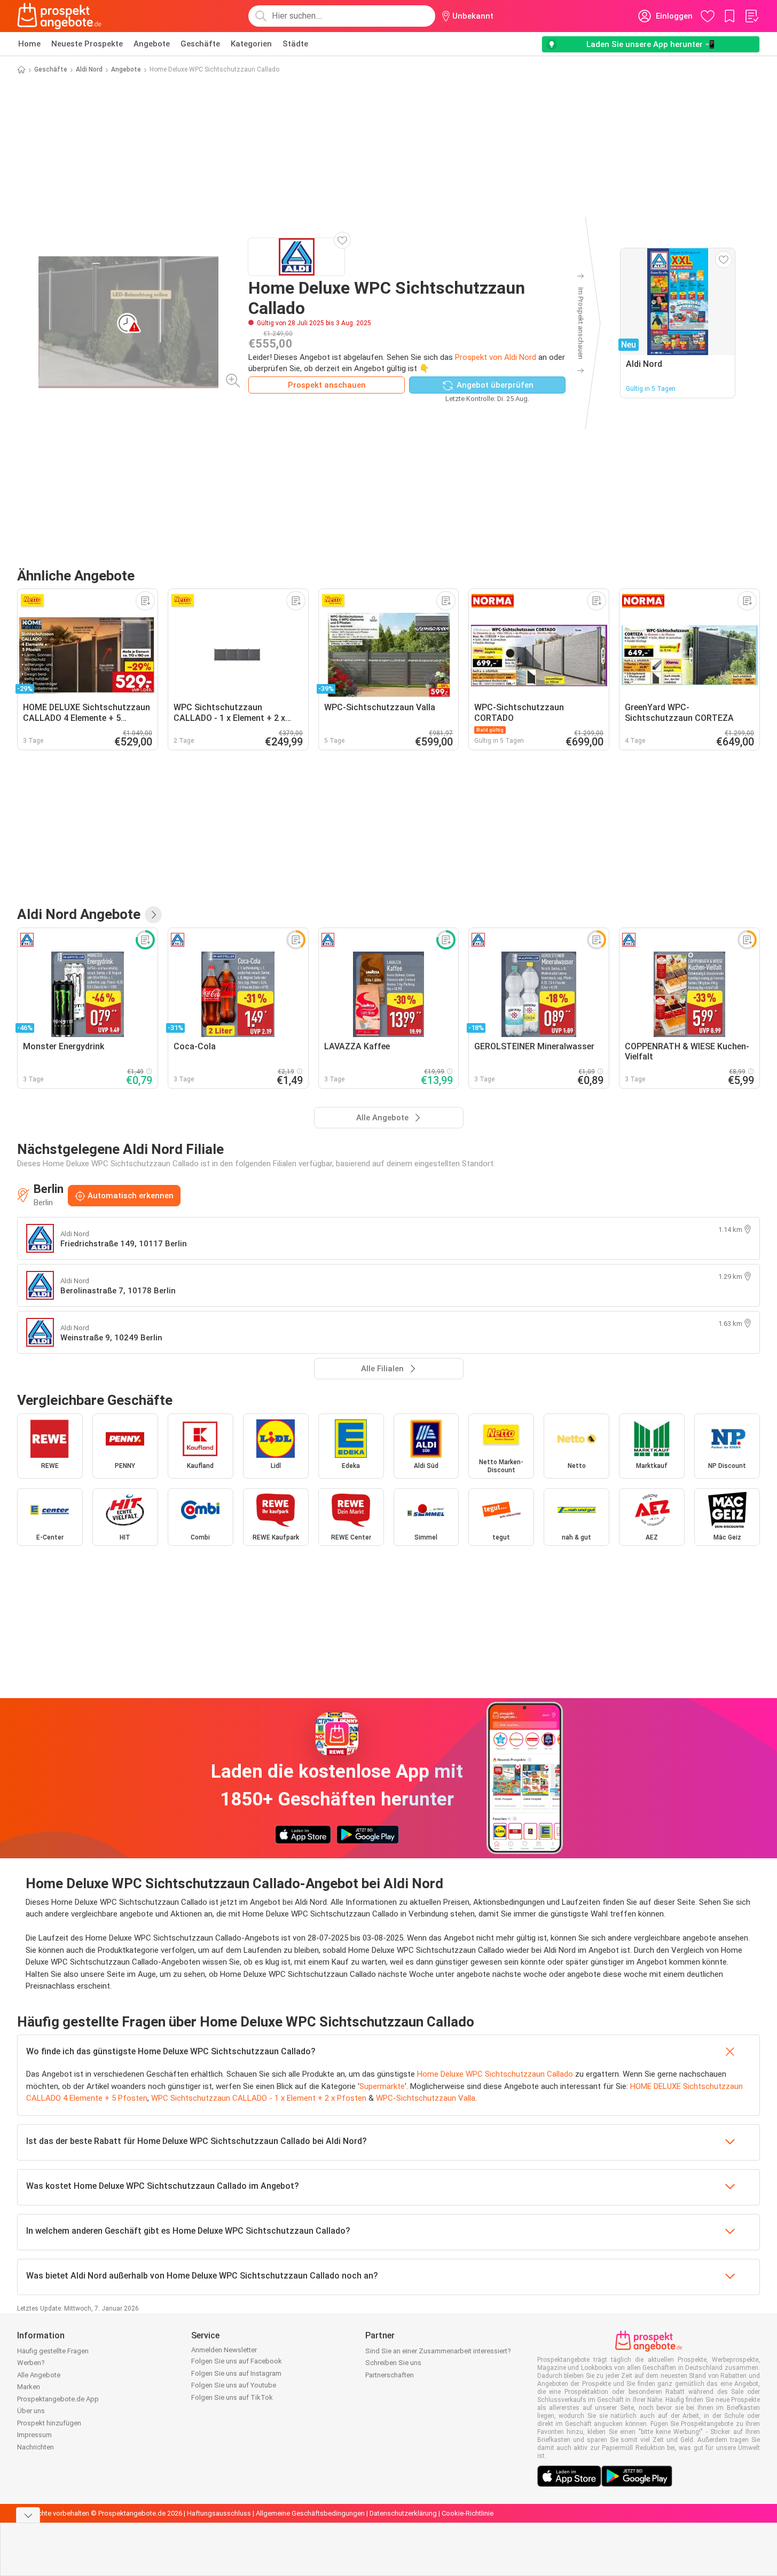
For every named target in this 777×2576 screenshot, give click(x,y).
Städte (295, 44)
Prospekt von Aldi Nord (496, 357)
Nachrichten (36, 2447)
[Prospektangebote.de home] (59, 16)
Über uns (31, 2411)
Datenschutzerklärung (403, 2513)
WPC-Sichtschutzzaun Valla (426, 2098)
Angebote (152, 44)
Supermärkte (382, 2086)
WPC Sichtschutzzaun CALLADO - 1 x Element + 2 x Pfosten (259, 2098)
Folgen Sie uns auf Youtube (234, 2385)
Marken (29, 2387)
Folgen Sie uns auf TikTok (232, 2397)
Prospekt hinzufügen (49, 2423)
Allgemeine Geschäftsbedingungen (310, 2513)
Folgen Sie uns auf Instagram (236, 2373)
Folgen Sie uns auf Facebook (237, 2361)
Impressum (34, 2435)
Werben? (31, 2363)
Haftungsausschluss (219, 2513)
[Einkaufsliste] (751, 16)
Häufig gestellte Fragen (53, 2351)
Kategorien (251, 44)
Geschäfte (200, 44)
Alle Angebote (39, 2375)
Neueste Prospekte (87, 44)
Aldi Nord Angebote (79, 914)
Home (29, 44)
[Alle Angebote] (153, 915)
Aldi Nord (89, 69)
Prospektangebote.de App (58, 2399)
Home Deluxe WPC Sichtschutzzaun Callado (495, 2074)
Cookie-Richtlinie (468, 2513)
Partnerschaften (390, 2375)
